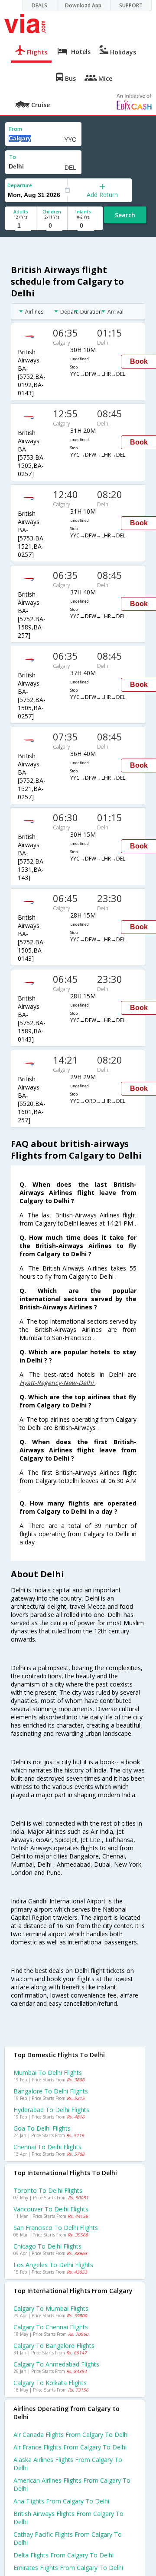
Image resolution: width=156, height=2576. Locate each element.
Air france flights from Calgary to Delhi (70, 2447)
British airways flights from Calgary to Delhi (68, 2518)
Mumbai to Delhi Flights (48, 2073)
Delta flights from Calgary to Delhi (63, 2555)
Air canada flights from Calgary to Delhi (71, 2435)
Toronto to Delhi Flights (48, 2190)
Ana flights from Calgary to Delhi (61, 2501)
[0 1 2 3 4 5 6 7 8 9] (52, 226)
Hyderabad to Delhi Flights (51, 2110)
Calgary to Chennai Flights (51, 2327)
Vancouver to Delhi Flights (51, 2209)
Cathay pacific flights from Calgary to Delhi (68, 2538)
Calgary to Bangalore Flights (54, 2346)
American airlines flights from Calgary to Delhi (72, 2484)
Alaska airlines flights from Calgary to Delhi (68, 2464)
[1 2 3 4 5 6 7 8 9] (21, 226)
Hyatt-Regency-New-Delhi (57, 1383)
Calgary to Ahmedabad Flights (56, 2364)
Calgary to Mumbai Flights (51, 2308)
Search (125, 215)
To (13, 157)
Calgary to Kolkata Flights (50, 2383)
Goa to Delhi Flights (42, 2128)
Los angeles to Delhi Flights (53, 2265)
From (16, 129)
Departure (20, 185)
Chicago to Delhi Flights (47, 2246)
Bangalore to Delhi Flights (51, 2091)
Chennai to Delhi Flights (47, 2147)
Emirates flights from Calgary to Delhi (68, 2568)
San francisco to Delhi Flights (56, 2228)
